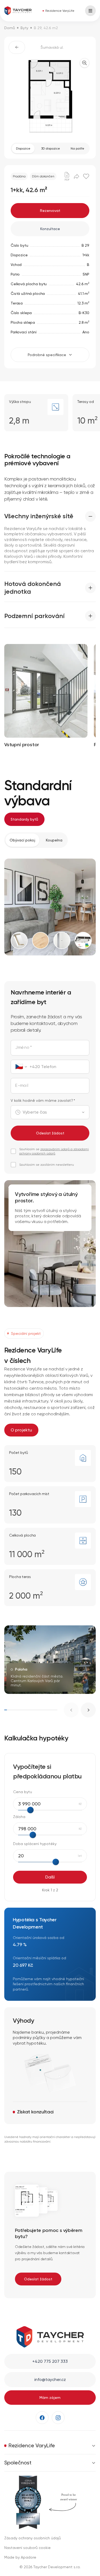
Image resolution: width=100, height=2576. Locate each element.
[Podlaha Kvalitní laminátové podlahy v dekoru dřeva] (41, 940)
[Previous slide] (71, 1710)
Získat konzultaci (35, 2112)
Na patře (77, 148)
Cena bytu (23, 1792)
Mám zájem (50, 2398)
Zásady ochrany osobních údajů (33, 2538)
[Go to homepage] (18, 11)
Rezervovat (50, 211)
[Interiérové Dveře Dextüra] (62, 940)
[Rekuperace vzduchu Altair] (83, 940)
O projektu (21, 1430)
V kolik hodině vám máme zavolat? (43, 1100)
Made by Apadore (20, 2557)
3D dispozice (51, 148)
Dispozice (23, 148)
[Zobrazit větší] (85, 63)
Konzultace (50, 229)
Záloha (19, 1817)
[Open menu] (90, 11)
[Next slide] (88, 1710)
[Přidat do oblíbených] (86, 176)
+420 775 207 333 (50, 2361)
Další (50, 1877)
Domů (10, 28)
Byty (24, 28)
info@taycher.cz (50, 2379)
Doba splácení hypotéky (35, 1844)
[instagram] (58, 2418)
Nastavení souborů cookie (27, 2548)
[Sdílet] (77, 176)
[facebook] (42, 2418)
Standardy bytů (24, 819)
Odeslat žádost (50, 1133)
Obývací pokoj (22, 840)
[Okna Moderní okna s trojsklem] (19, 940)
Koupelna (54, 840)
